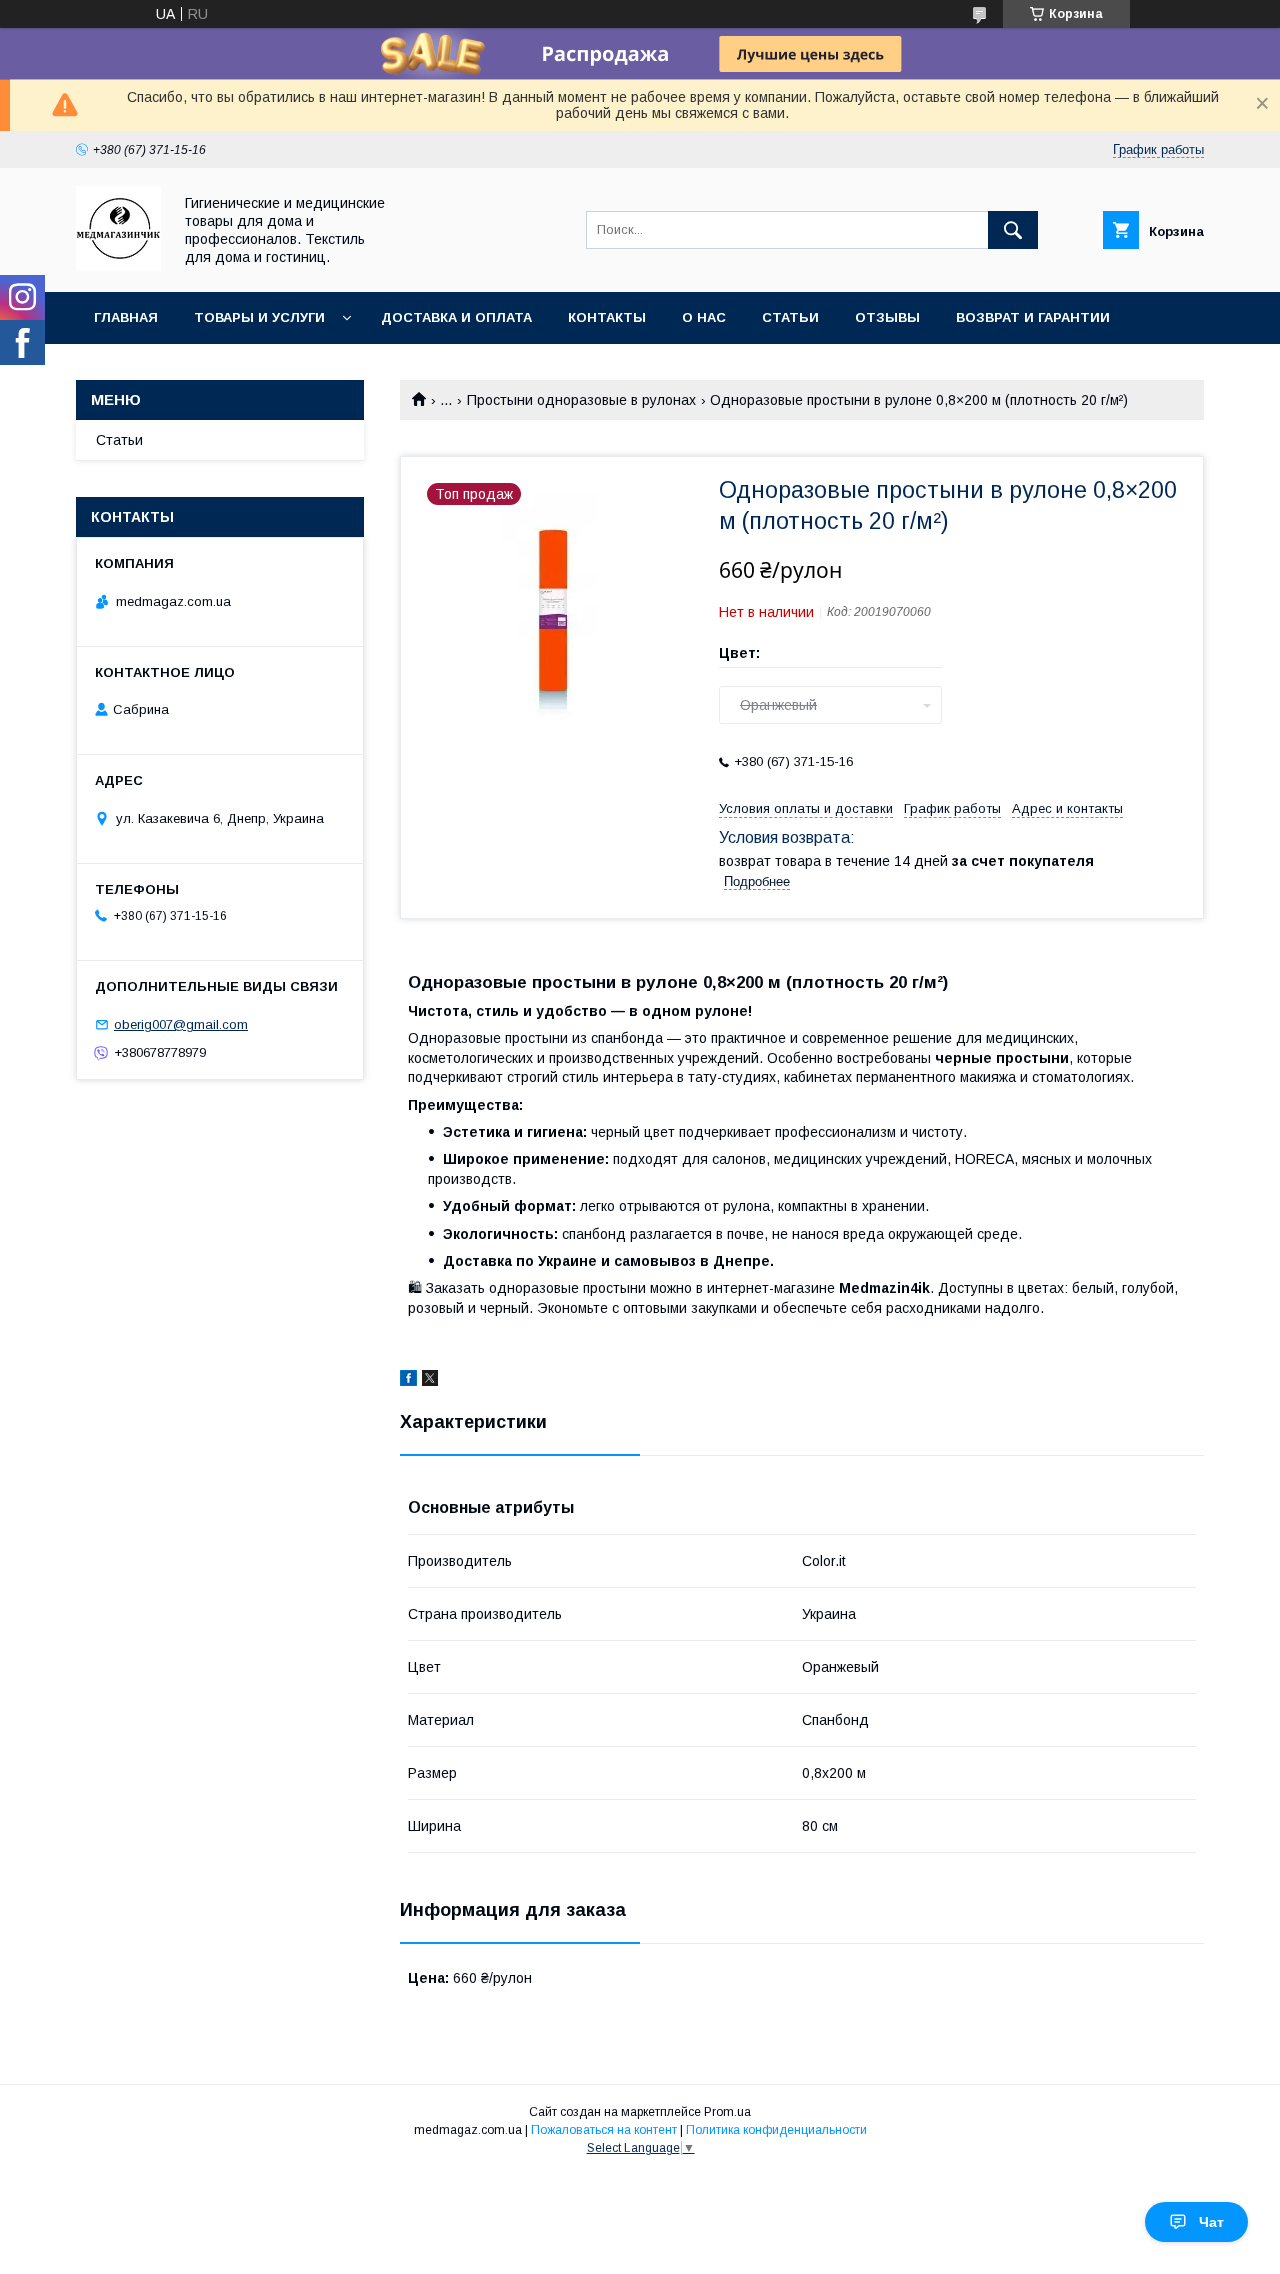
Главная (126, 317)
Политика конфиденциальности (776, 2130)
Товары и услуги (259, 317)
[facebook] (408, 1381)
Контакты (607, 317)
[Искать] (1013, 230)
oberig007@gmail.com (181, 1024)
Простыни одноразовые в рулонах (581, 400)
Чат (1211, 2222)
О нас (704, 317)
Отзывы (887, 317)
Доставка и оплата (456, 317)
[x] (430, 1381)
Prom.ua (727, 2112)
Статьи (790, 317)
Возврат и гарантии (1033, 317)
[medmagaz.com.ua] (118, 266)
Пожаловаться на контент (604, 2130)
